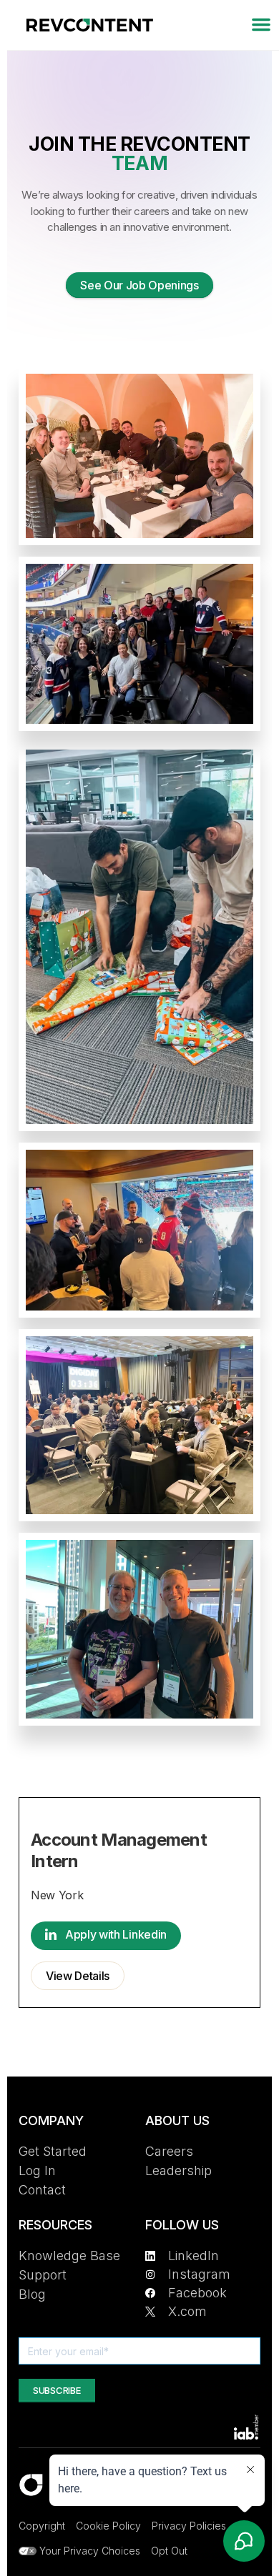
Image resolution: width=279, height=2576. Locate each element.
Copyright (42, 2526)
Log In (37, 2170)
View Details (78, 1976)
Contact (42, 2190)
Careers (169, 2151)
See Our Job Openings (139, 285)
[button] (261, 25)
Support (43, 2275)
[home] (86, 25)
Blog (32, 2294)
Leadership (178, 2170)
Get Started (53, 2151)
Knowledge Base (69, 2256)
